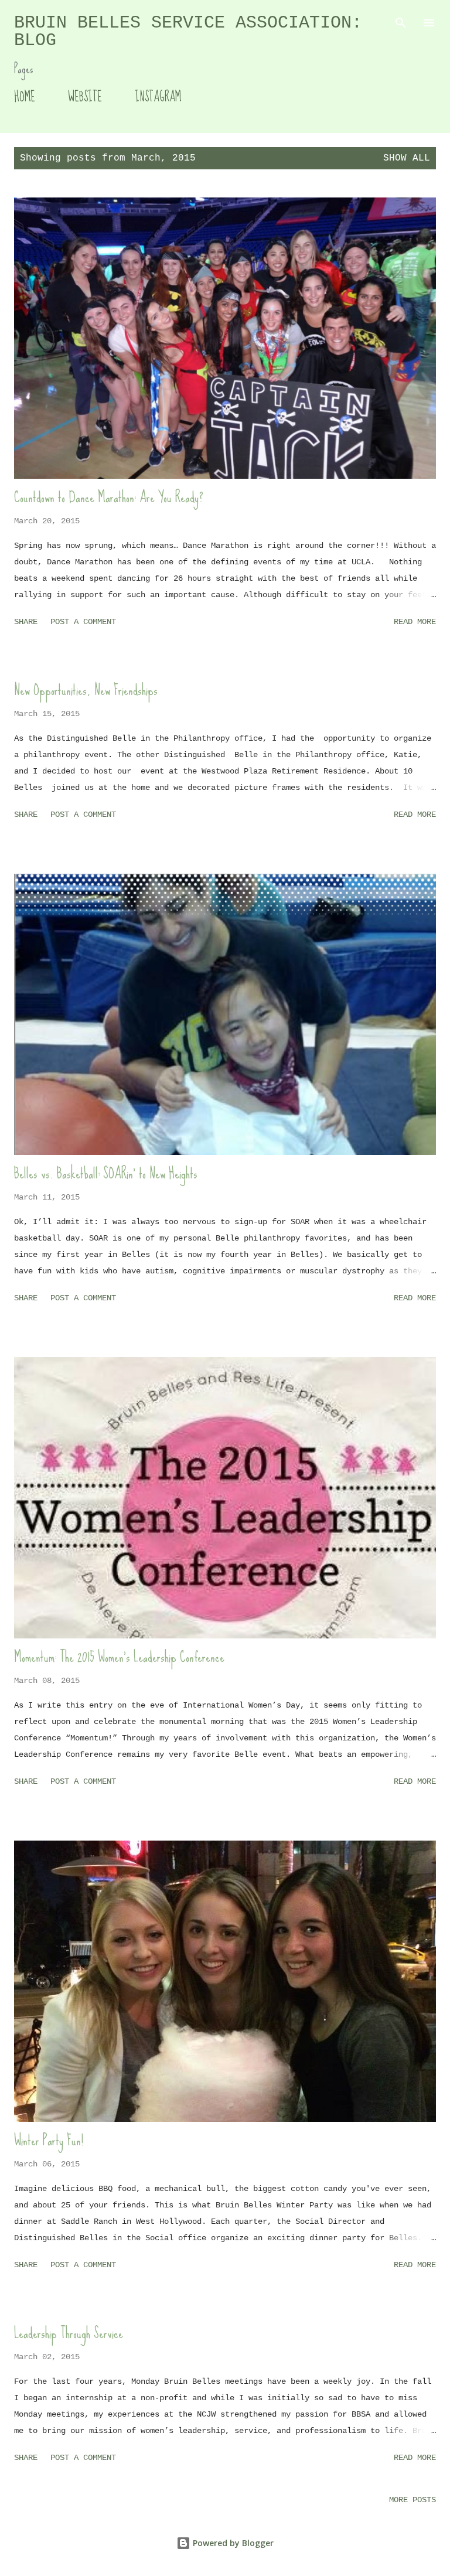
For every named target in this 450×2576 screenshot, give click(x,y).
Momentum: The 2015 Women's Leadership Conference (119, 1657)
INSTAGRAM (158, 97)
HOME (25, 97)
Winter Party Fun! (49, 2140)
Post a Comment (83, 622)
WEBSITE (85, 97)
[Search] (401, 21)
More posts (412, 2500)
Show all (407, 158)
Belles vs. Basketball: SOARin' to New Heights (106, 1173)
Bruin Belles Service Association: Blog (188, 32)
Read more (415, 622)
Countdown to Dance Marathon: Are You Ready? (109, 497)
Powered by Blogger (232, 2543)
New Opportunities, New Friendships (86, 690)
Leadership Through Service (69, 2333)
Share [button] (26, 622)
